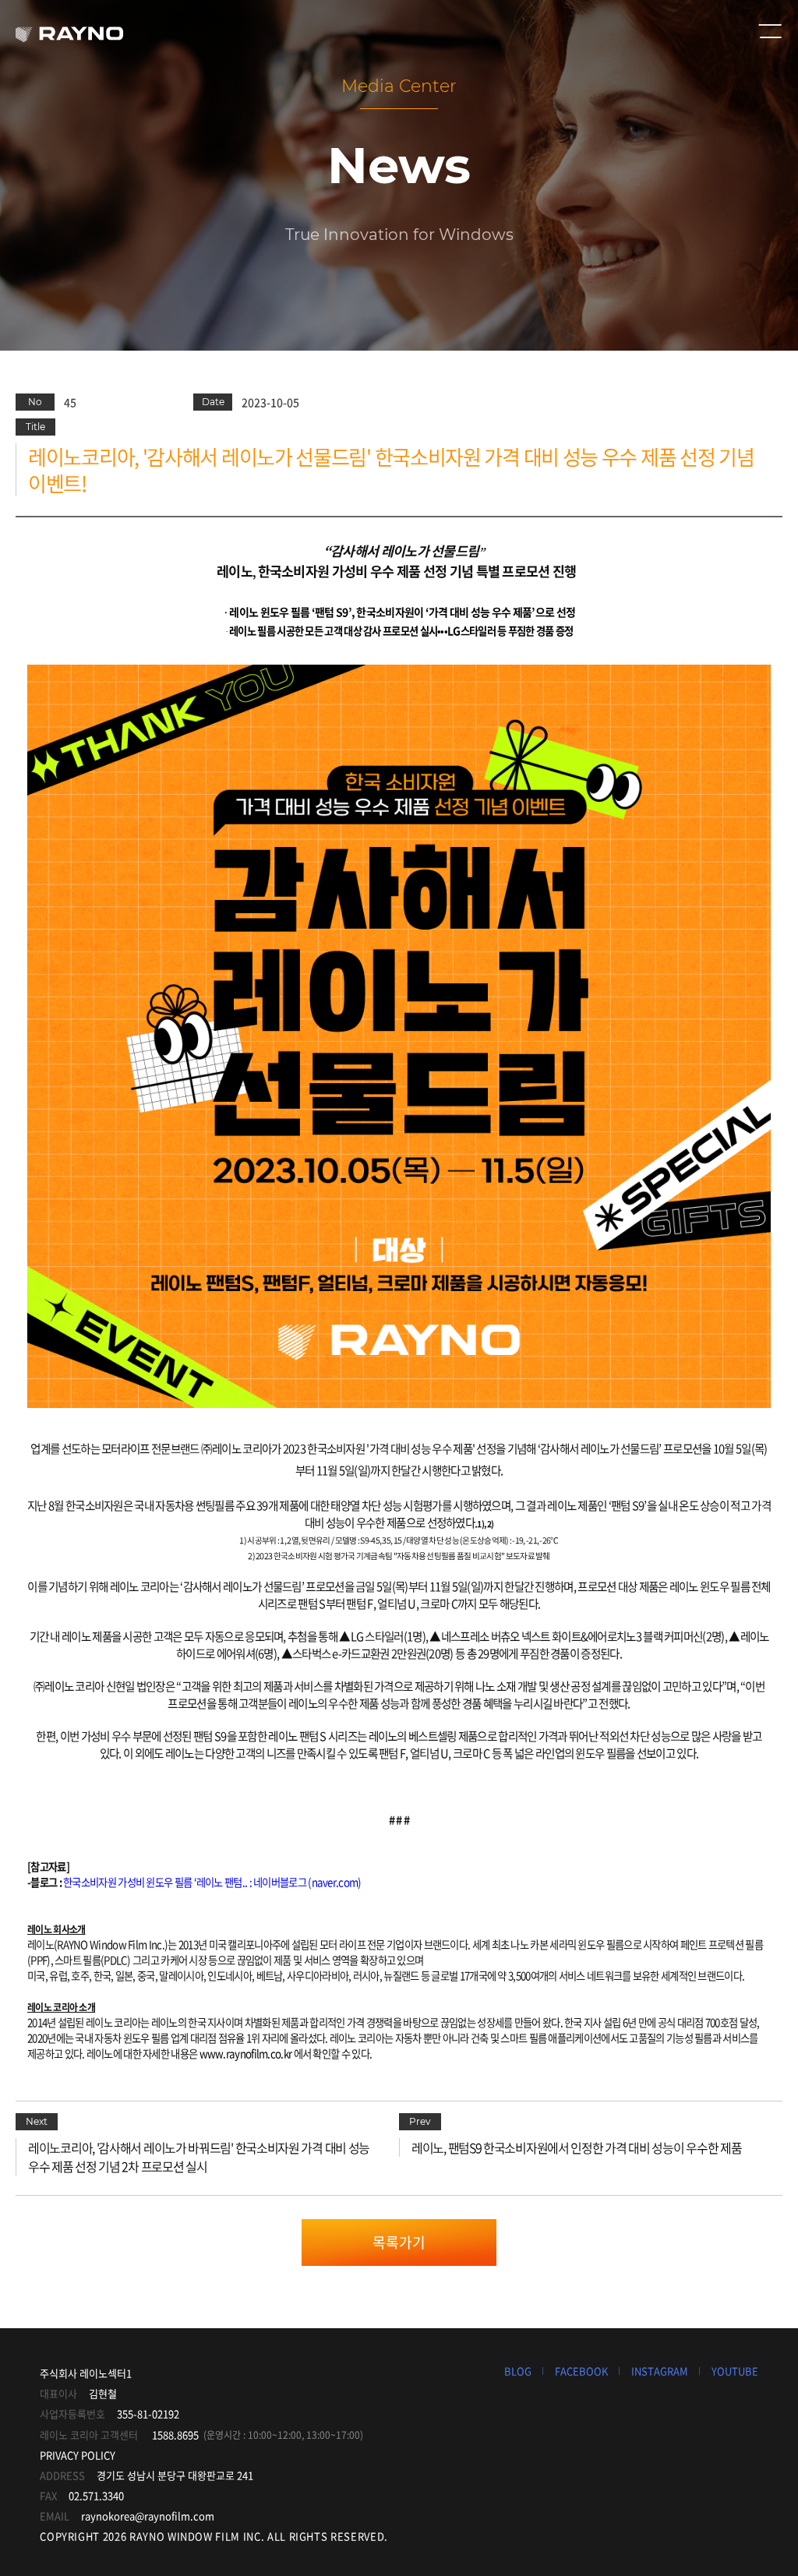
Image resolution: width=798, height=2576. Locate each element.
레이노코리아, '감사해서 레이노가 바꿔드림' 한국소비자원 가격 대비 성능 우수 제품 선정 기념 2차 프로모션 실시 (199, 2157)
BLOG (518, 2371)
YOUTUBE (735, 2371)
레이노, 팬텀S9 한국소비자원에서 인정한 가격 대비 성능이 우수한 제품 (576, 2147)
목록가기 (399, 2242)
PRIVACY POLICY (78, 2455)
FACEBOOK (581, 2371)
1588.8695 (175, 2435)
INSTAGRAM (660, 2371)
